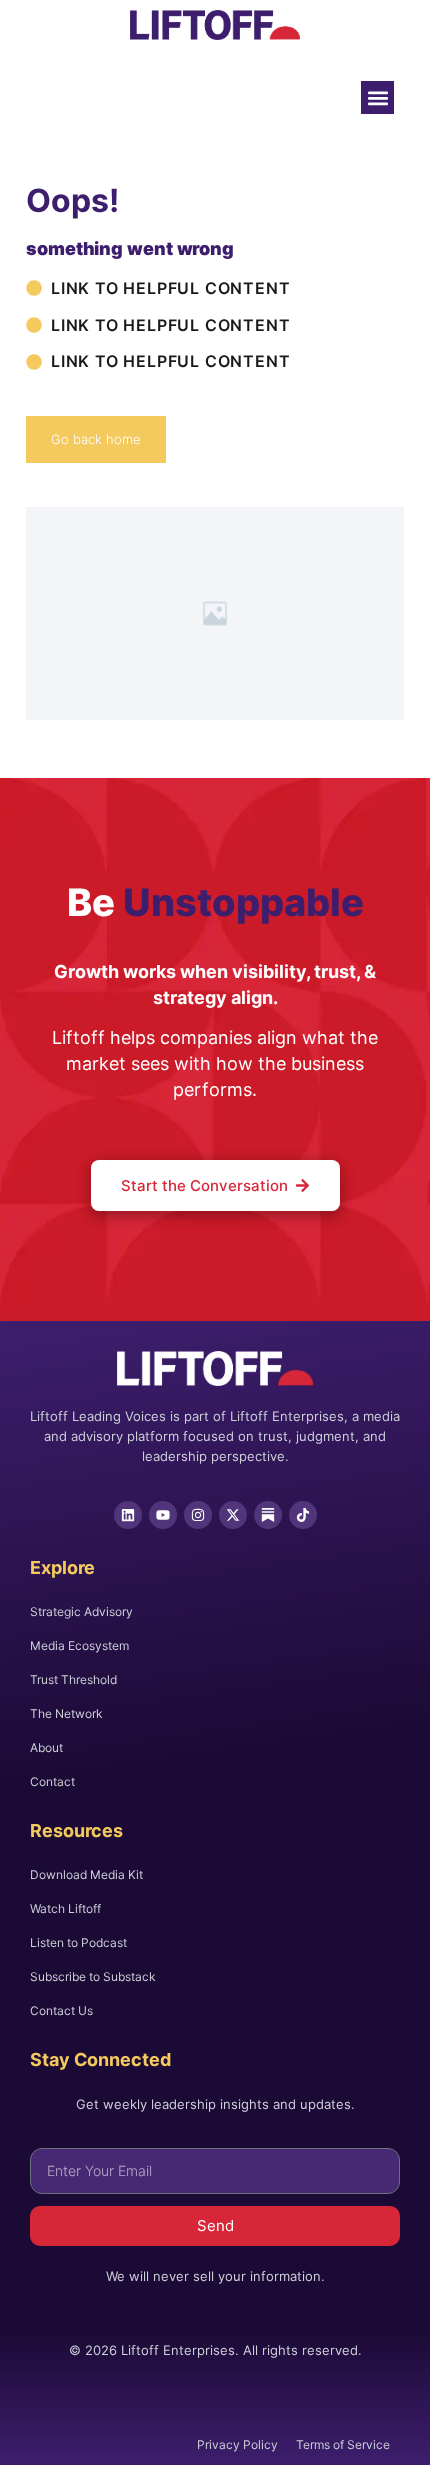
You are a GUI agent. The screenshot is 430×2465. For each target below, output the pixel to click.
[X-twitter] (233, 1515)
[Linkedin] (128, 1515)
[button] (377, 97)
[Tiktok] (303, 1515)
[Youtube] (163, 1515)
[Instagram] (198, 1515)
